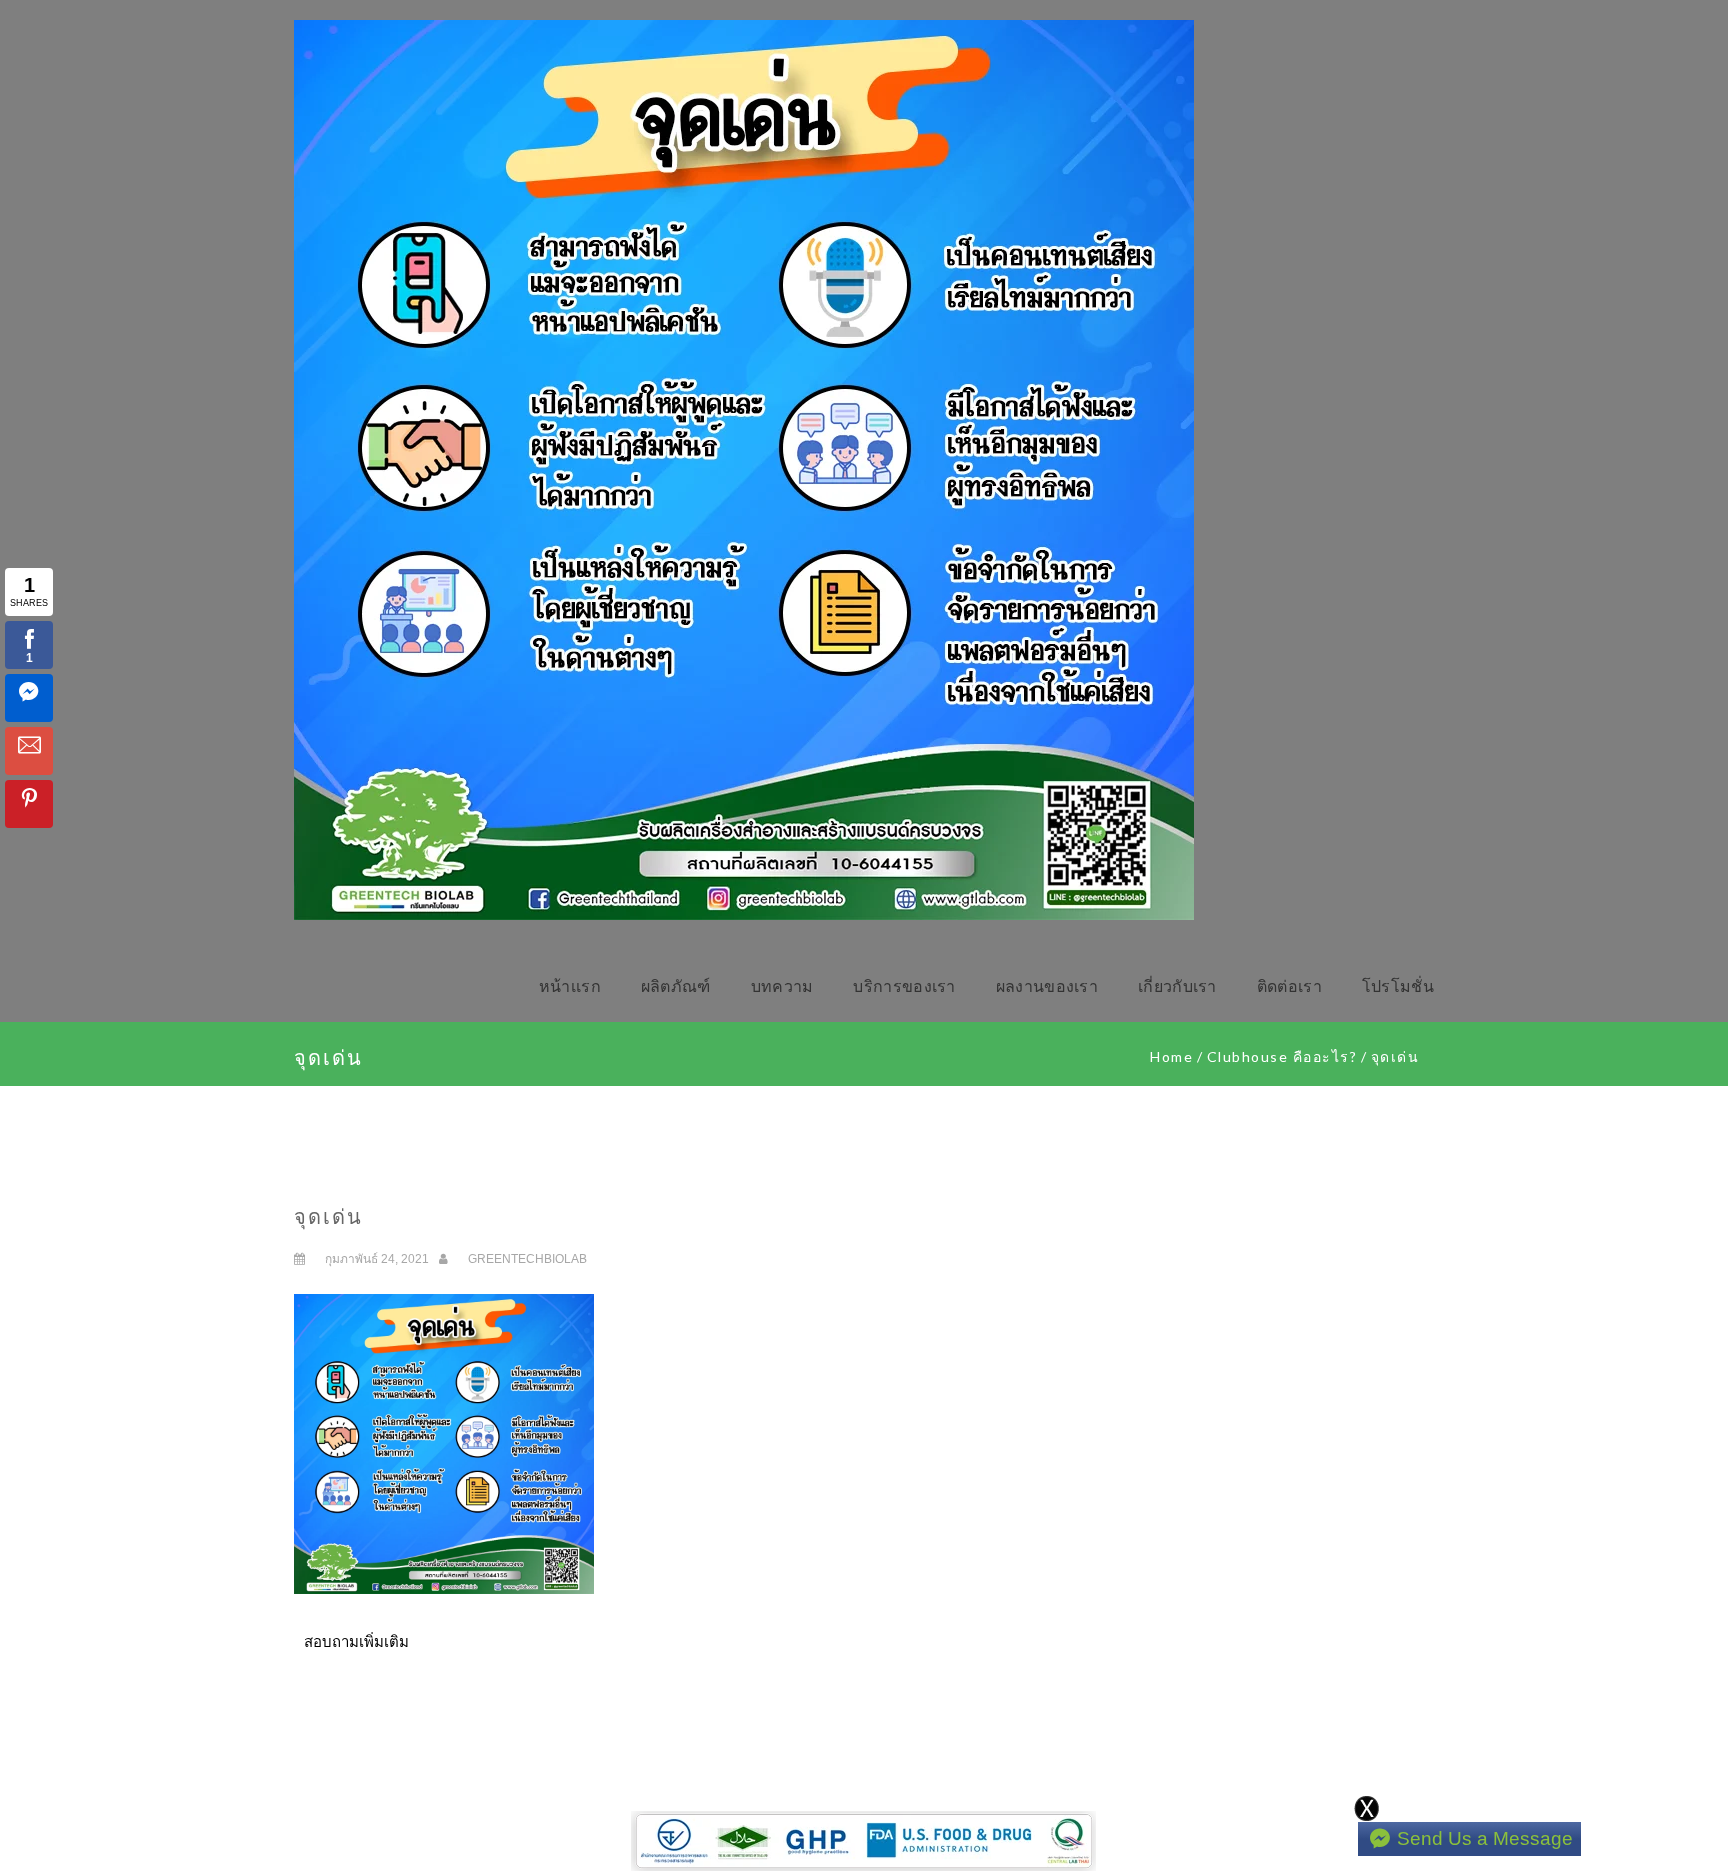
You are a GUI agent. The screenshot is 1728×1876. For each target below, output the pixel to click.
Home (1171, 1056)
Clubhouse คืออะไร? (1282, 1056)
